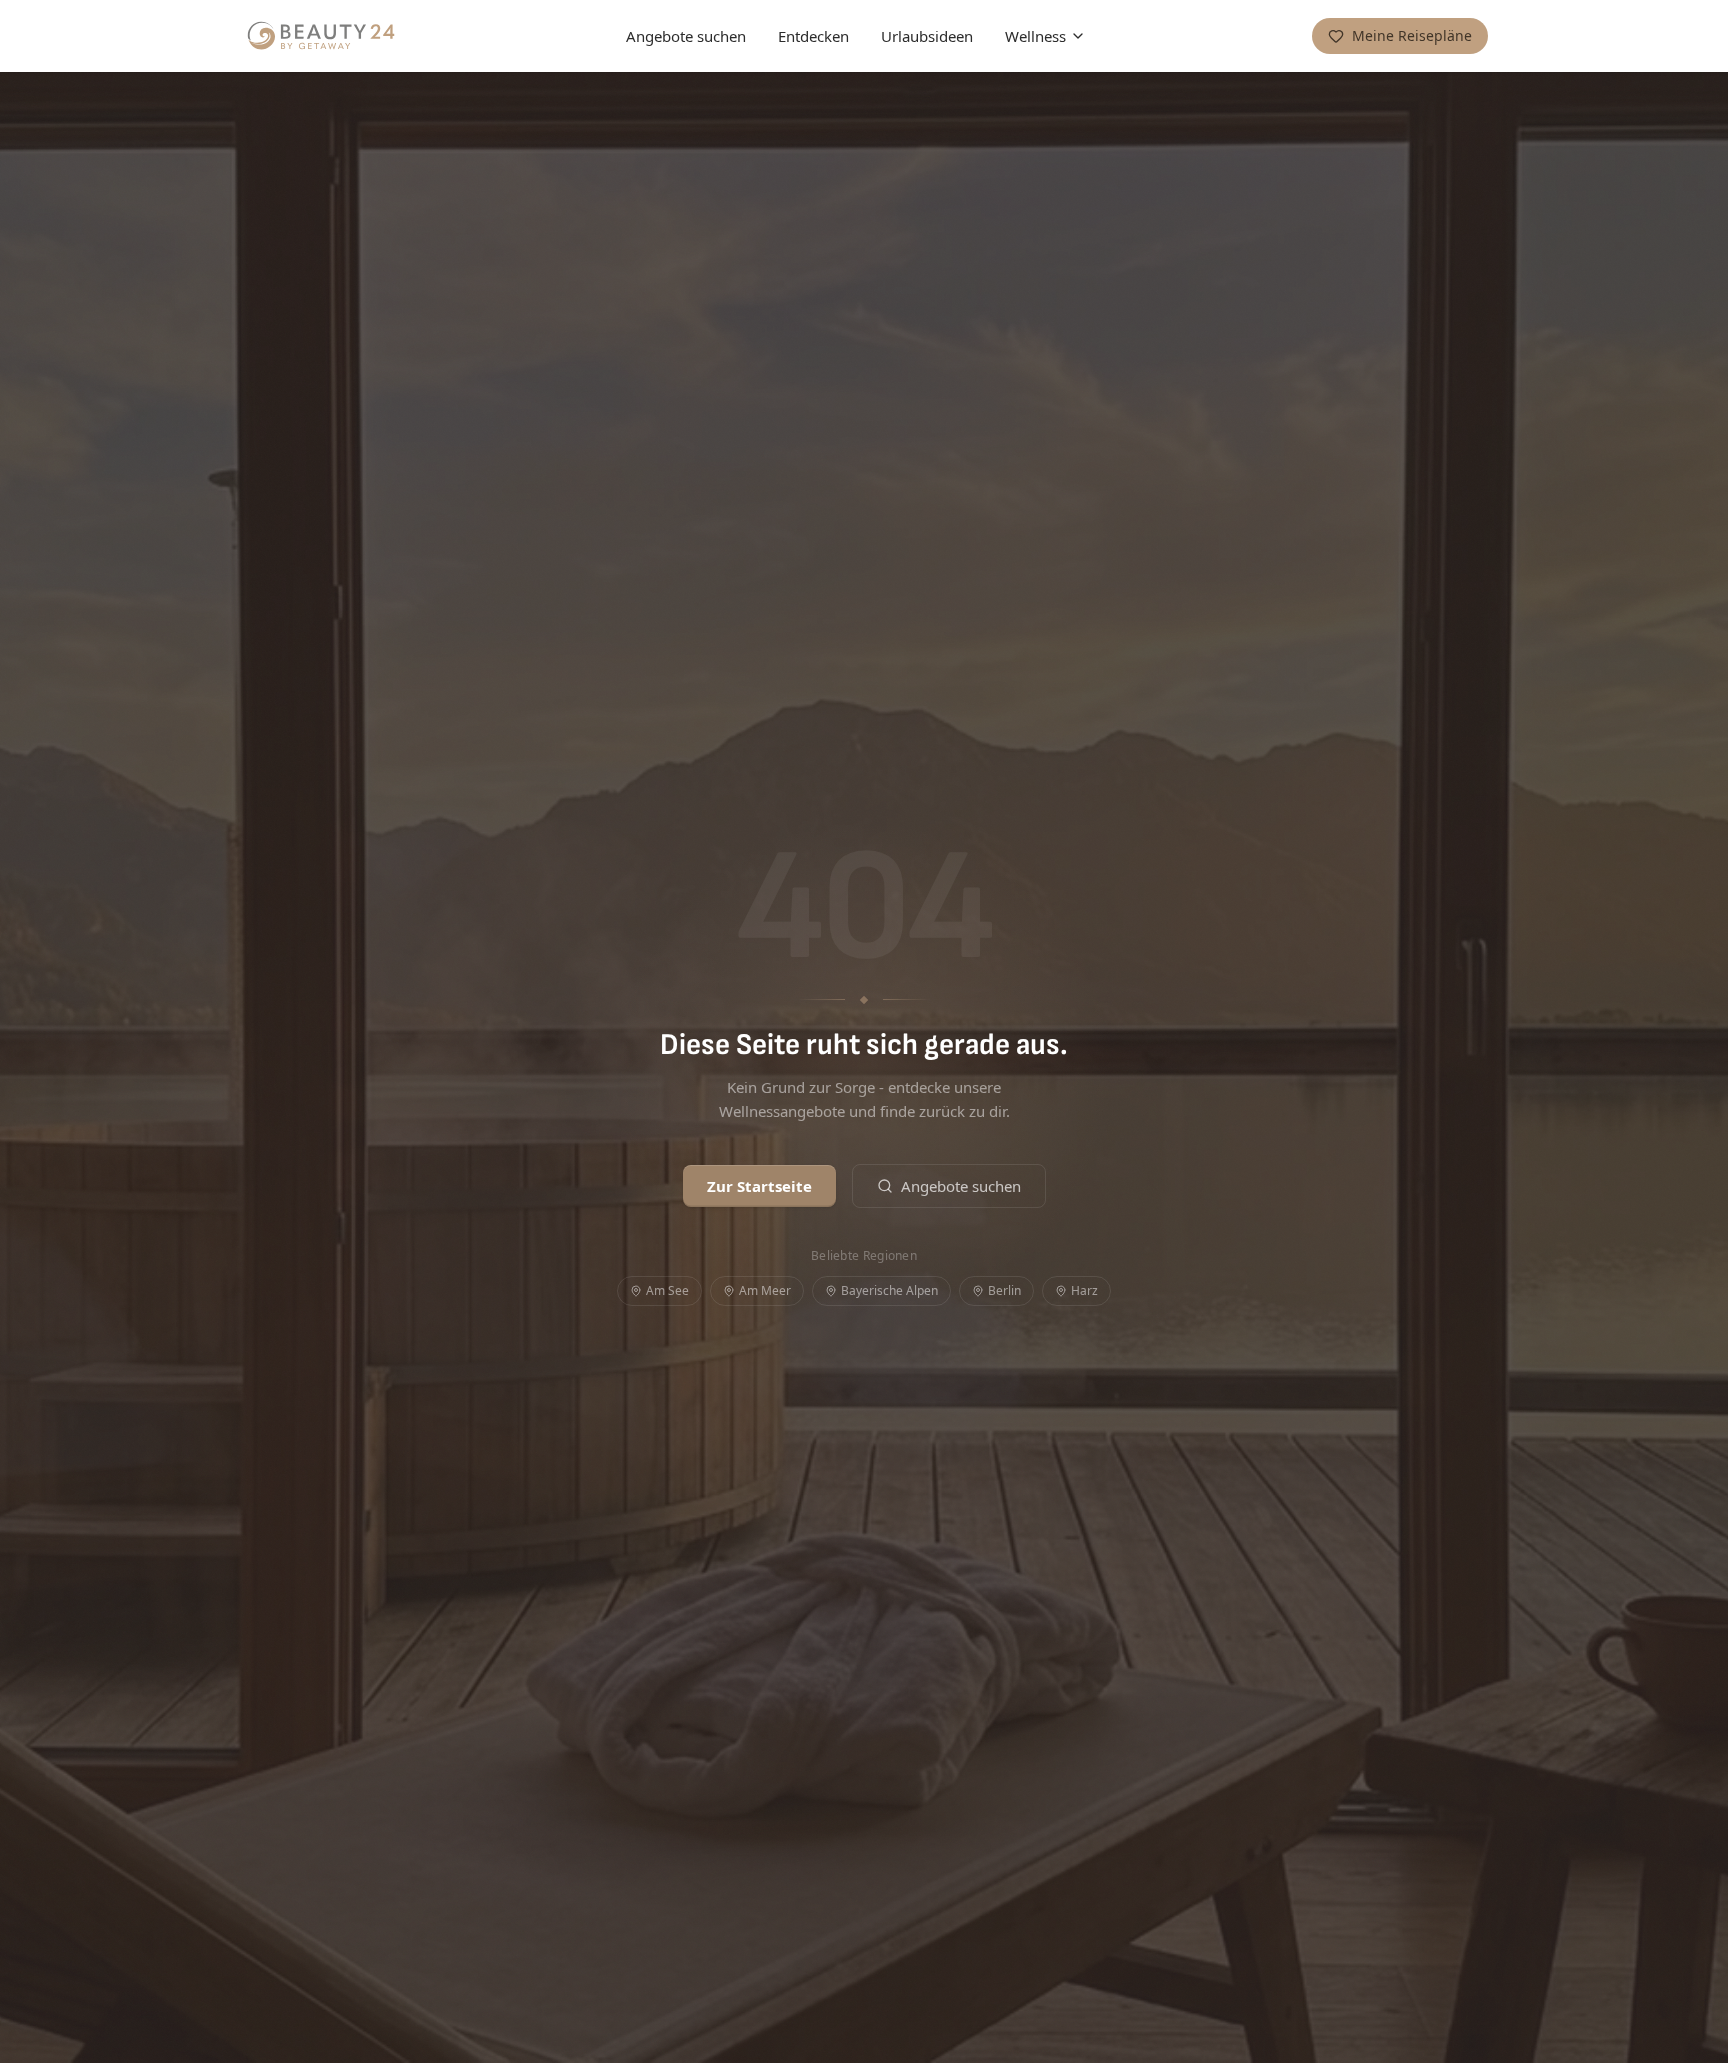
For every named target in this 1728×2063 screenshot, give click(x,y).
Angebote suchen (686, 36)
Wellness (1035, 36)
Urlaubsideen (927, 36)
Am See (667, 1290)
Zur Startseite (759, 1186)
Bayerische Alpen (889, 1290)
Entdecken (813, 36)
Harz (1084, 1290)
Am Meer (765, 1290)
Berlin (1004, 1290)
